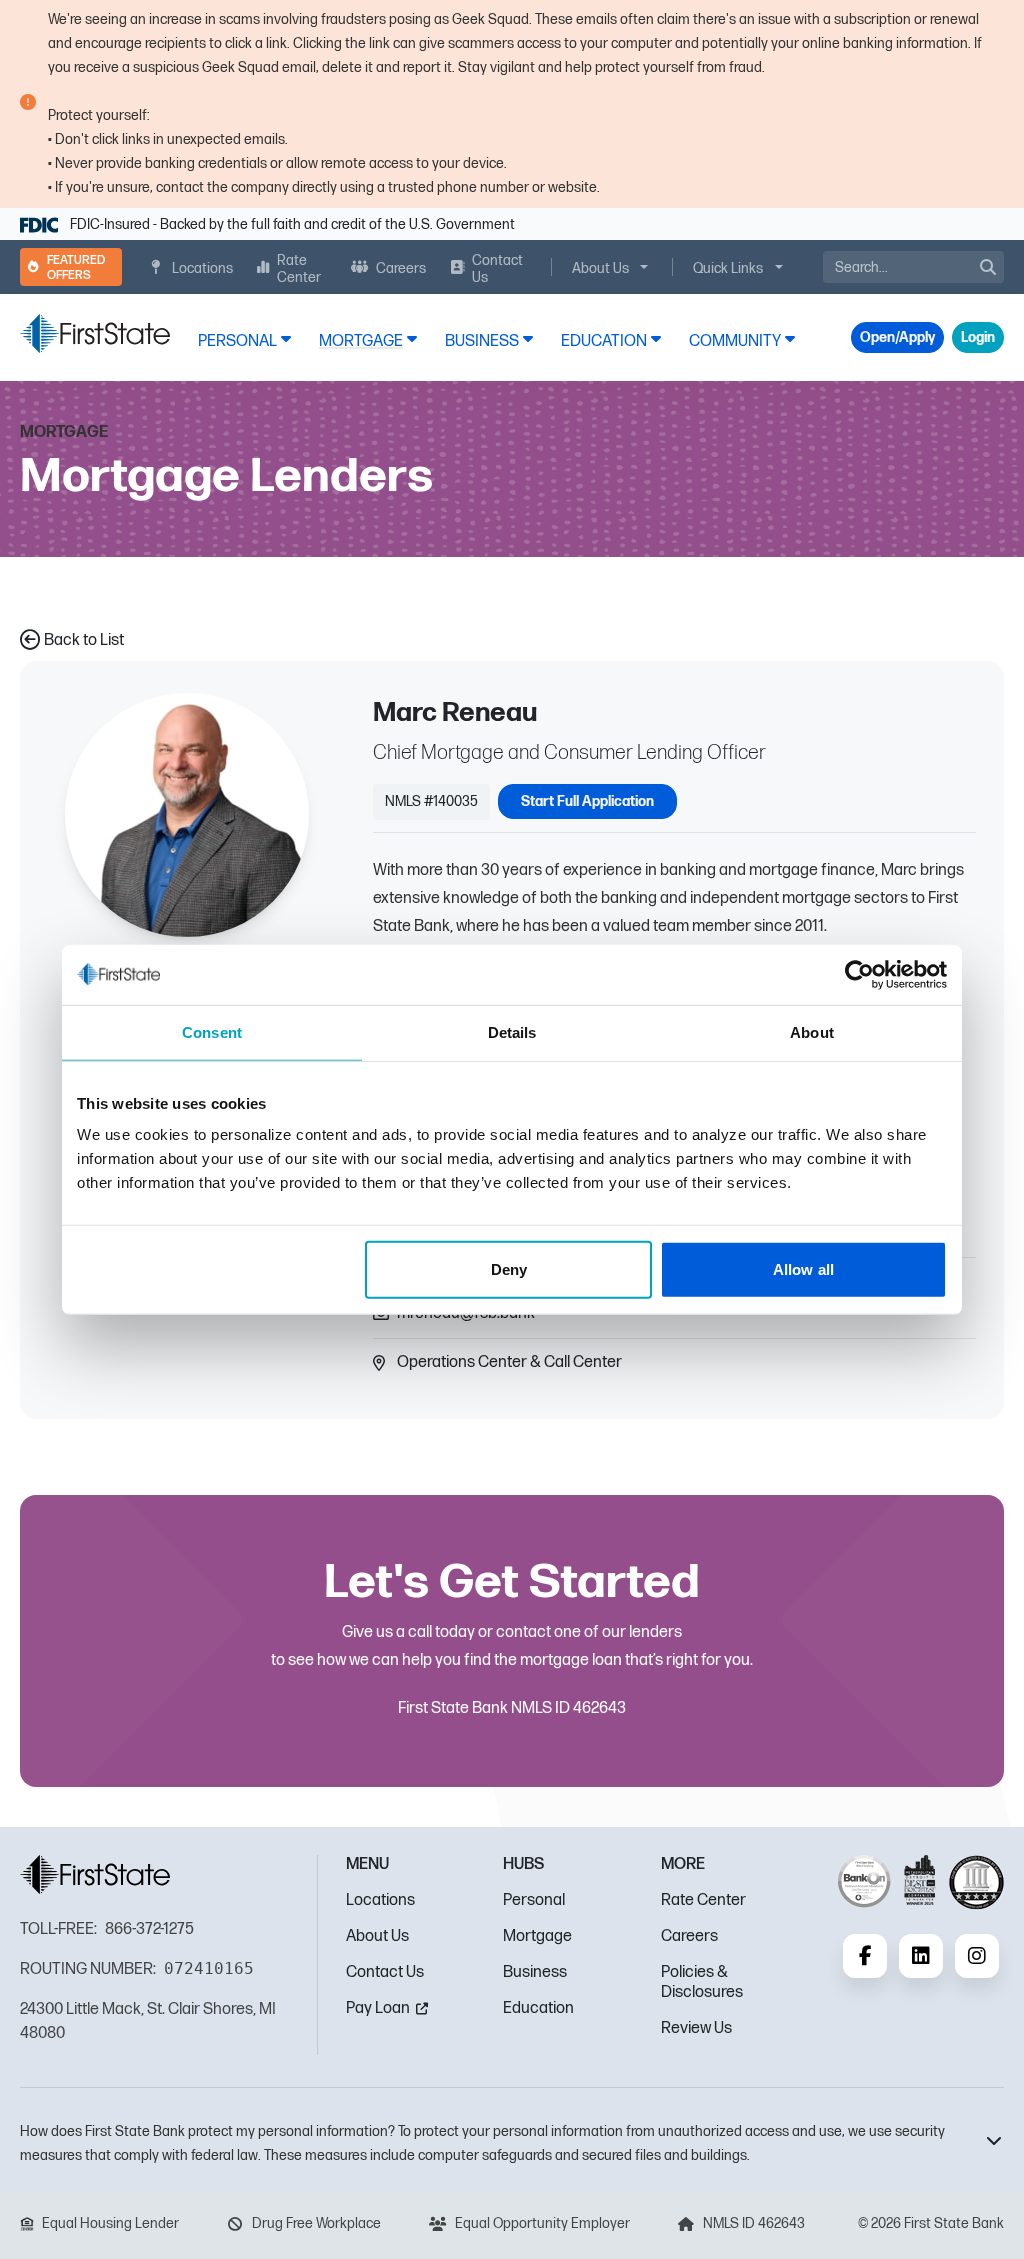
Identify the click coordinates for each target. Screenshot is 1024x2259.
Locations (380, 1900)
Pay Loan (378, 2008)
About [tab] (812, 1031)
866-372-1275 (149, 1929)
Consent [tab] (212, 1031)
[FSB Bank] (95, 333)
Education (538, 2008)
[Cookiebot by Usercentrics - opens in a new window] (859, 974)
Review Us (696, 2028)
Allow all (803, 1269)
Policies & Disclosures (702, 1982)
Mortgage (537, 1936)
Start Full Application (587, 801)
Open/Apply (897, 337)
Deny (509, 1269)
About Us (377, 1936)
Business (535, 1972)
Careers (689, 1936)
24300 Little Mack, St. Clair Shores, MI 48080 (148, 2021)
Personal (534, 1900)
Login (978, 337)
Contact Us (385, 1972)
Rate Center (703, 1900)
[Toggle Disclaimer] (984, 2140)
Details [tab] (512, 1031)
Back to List (84, 640)
